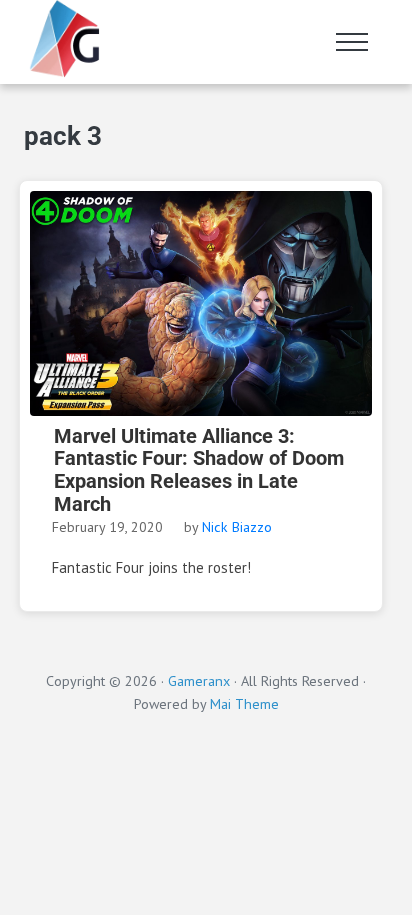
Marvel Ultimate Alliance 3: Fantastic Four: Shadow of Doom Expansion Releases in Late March (199, 471)
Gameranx (199, 680)
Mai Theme (244, 703)
